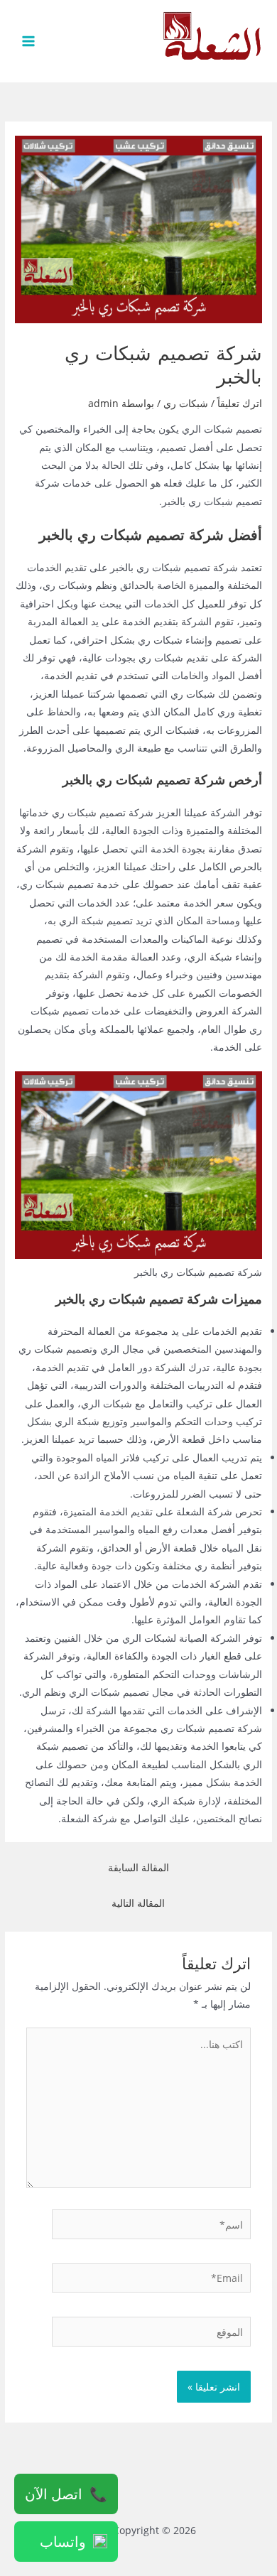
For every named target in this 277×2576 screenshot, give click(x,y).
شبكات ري (186, 403)
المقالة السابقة (138, 1867)
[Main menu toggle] (29, 42)
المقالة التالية (138, 1903)
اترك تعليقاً (240, 403)
